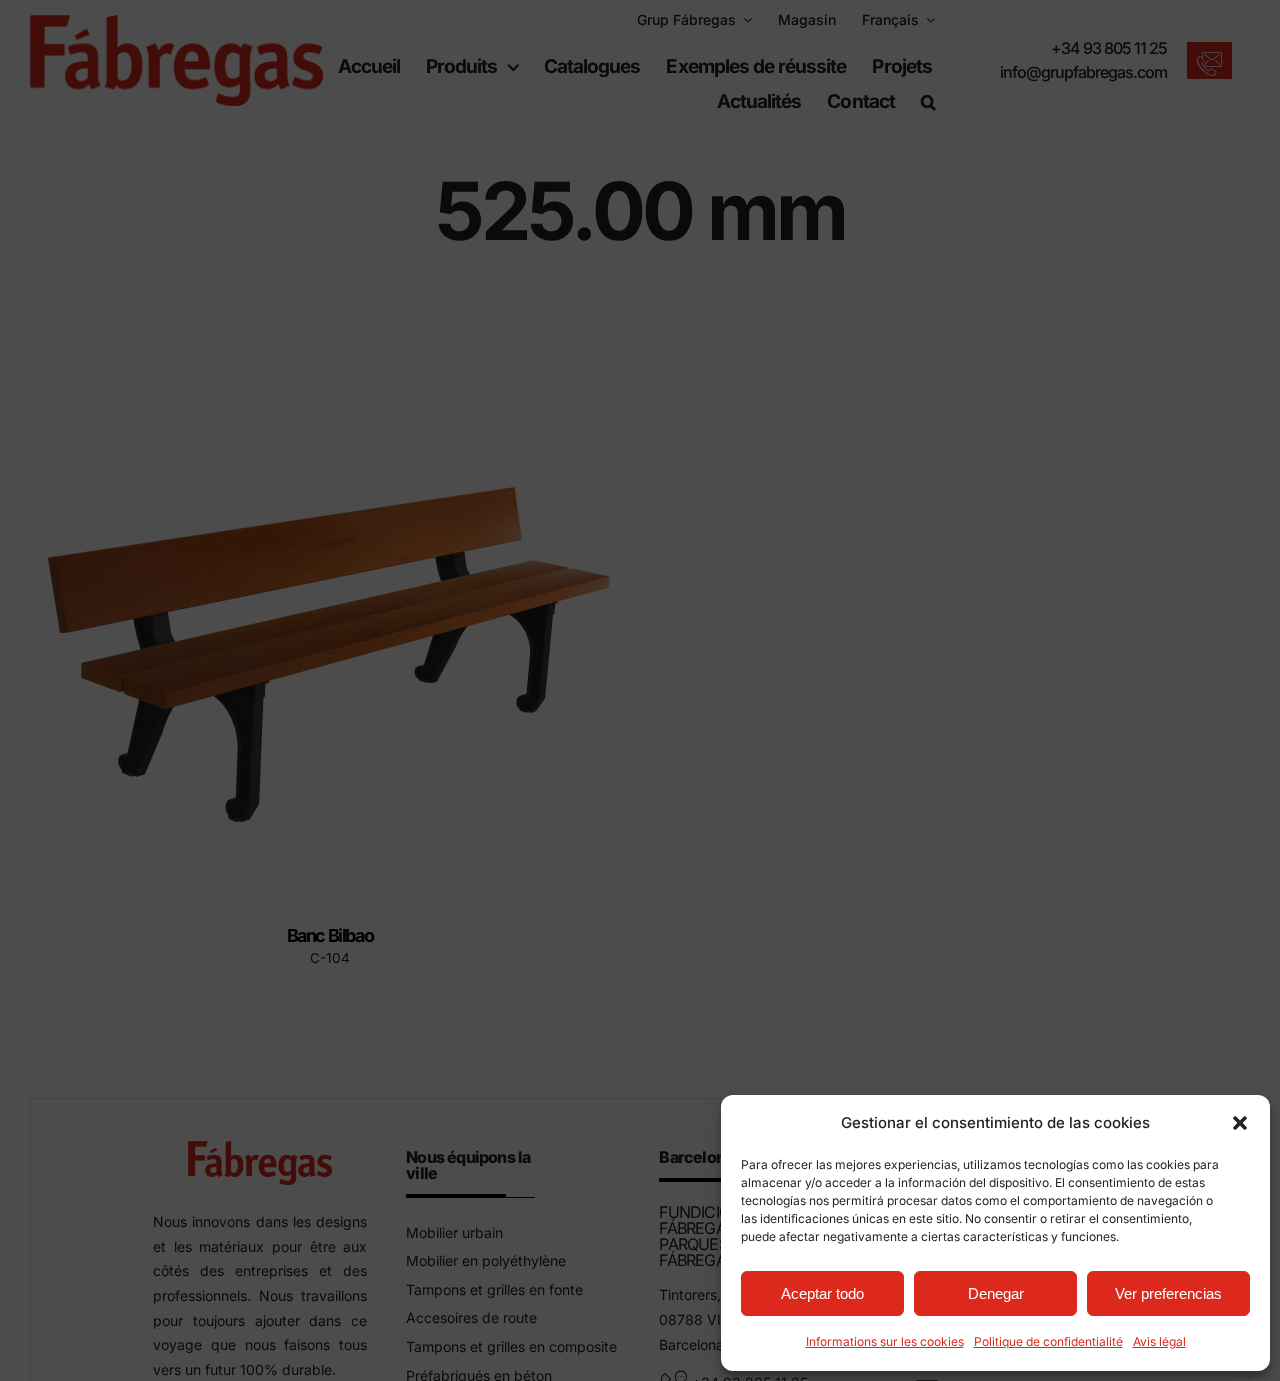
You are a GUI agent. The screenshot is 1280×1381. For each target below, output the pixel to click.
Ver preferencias (1168, 1293)
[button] (1240, 1123)
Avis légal (1159, 1341)
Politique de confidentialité (1048, 1341)
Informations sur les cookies (885, 1341)
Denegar (996, 1293)
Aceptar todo (822, 1293)
